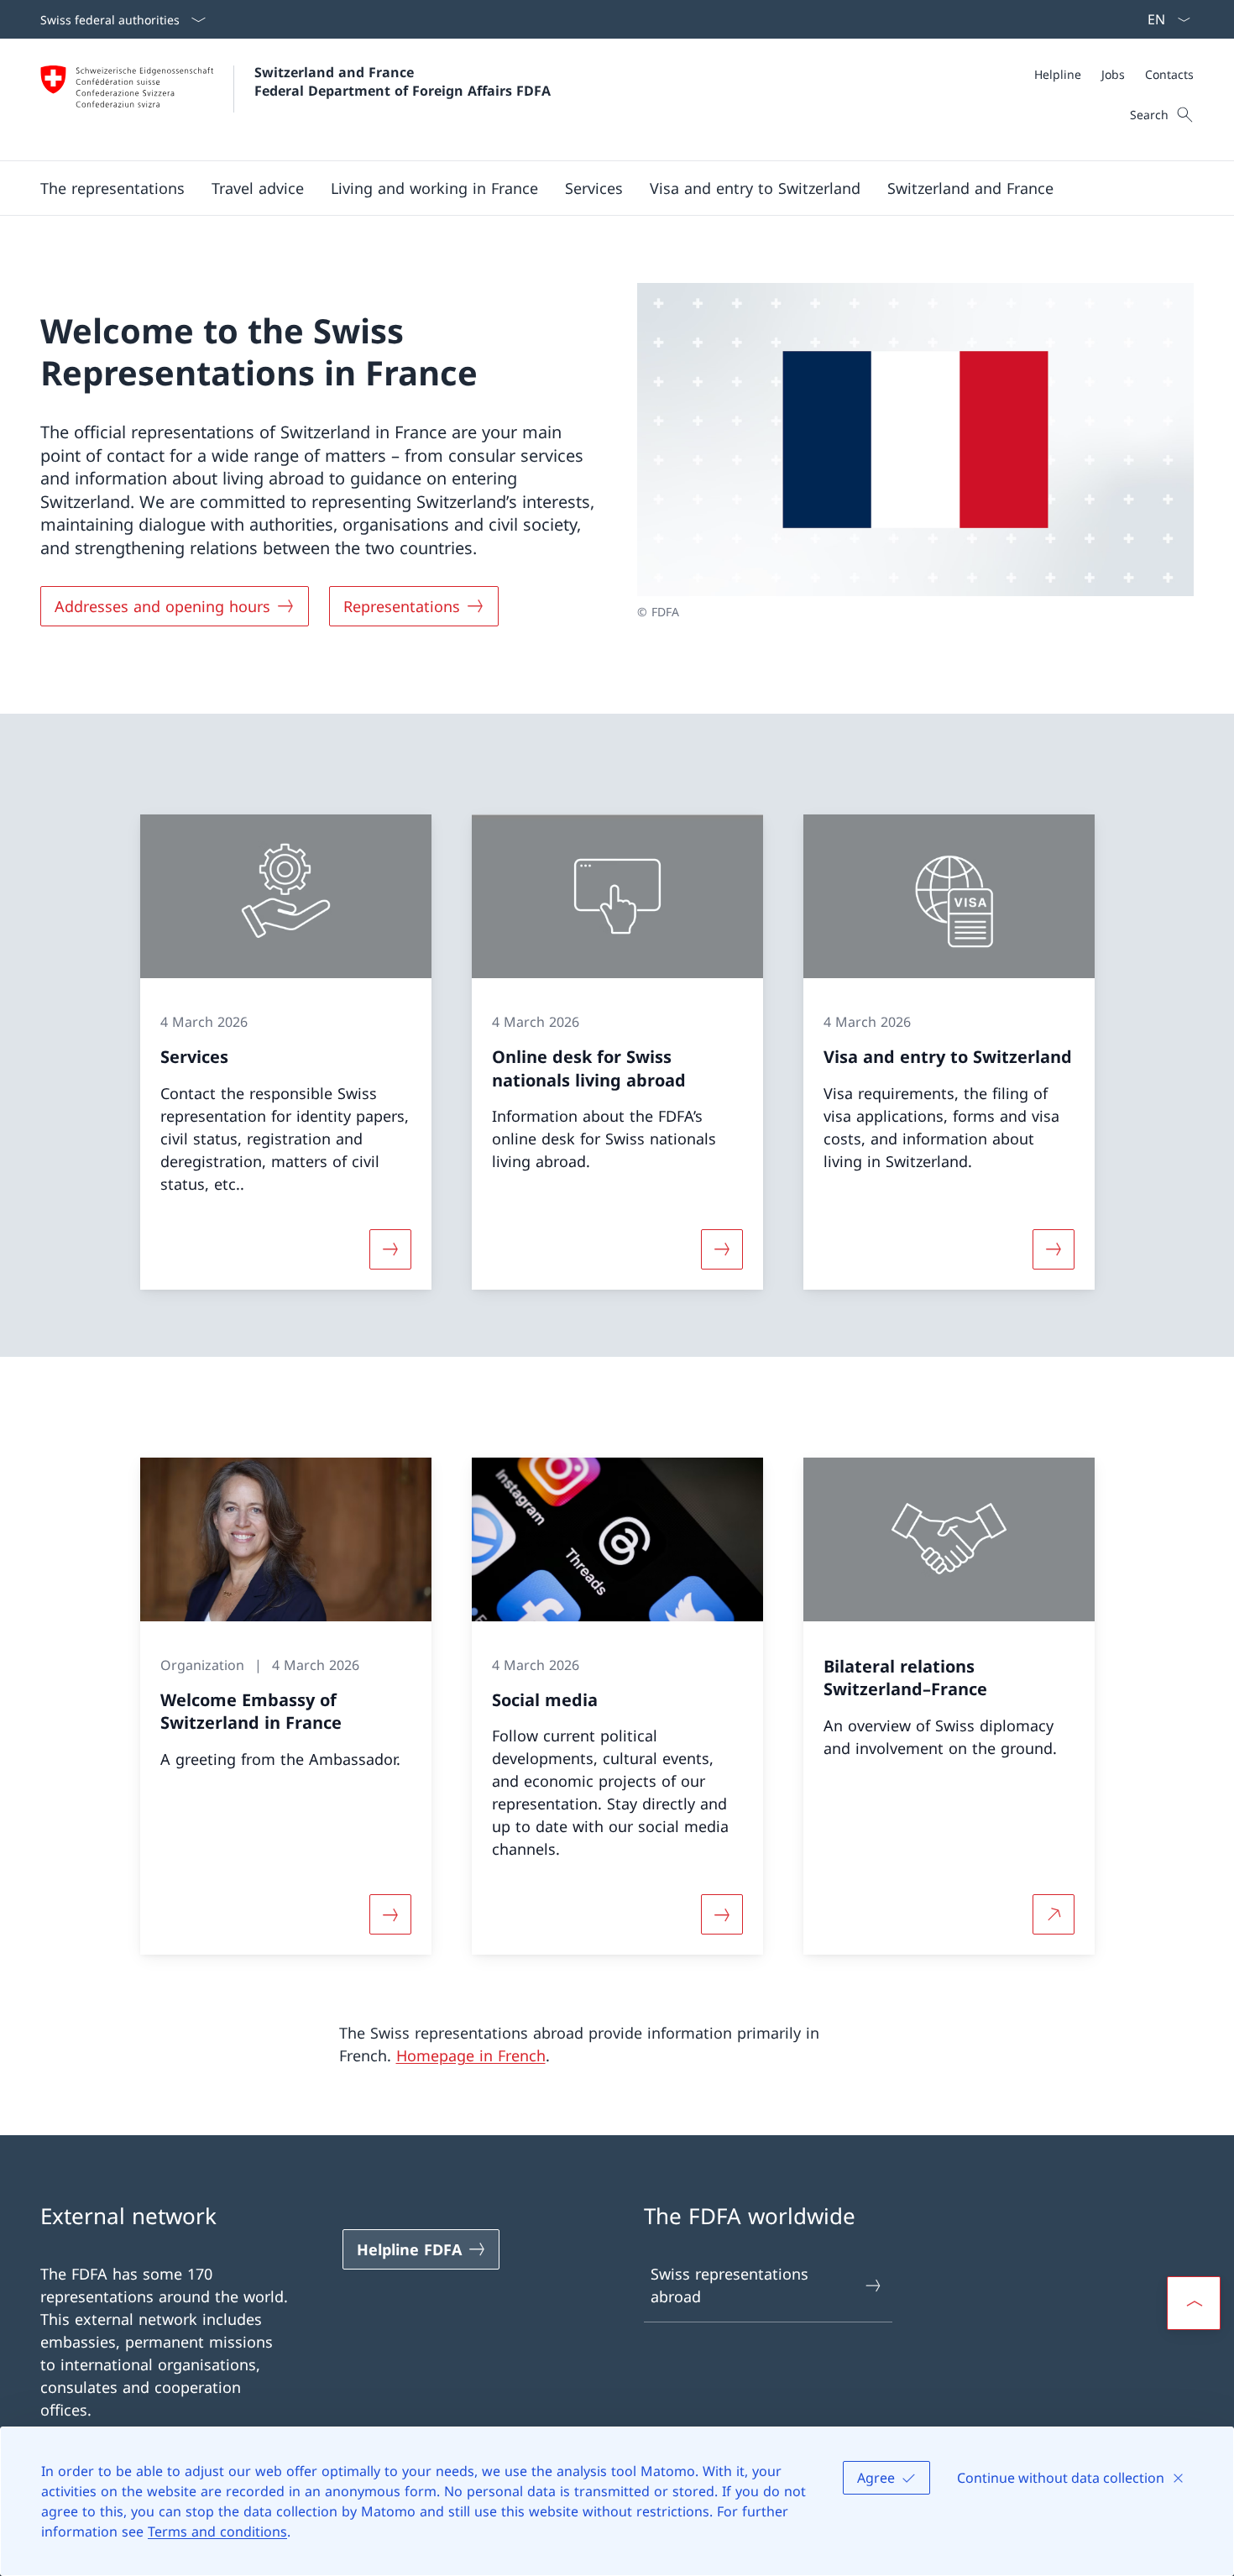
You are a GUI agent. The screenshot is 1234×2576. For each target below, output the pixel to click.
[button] (112, 188)
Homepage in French (471, 2055)
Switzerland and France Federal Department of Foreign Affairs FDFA (403, 81)
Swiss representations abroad (729, 2285)
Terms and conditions (217, 2531)
